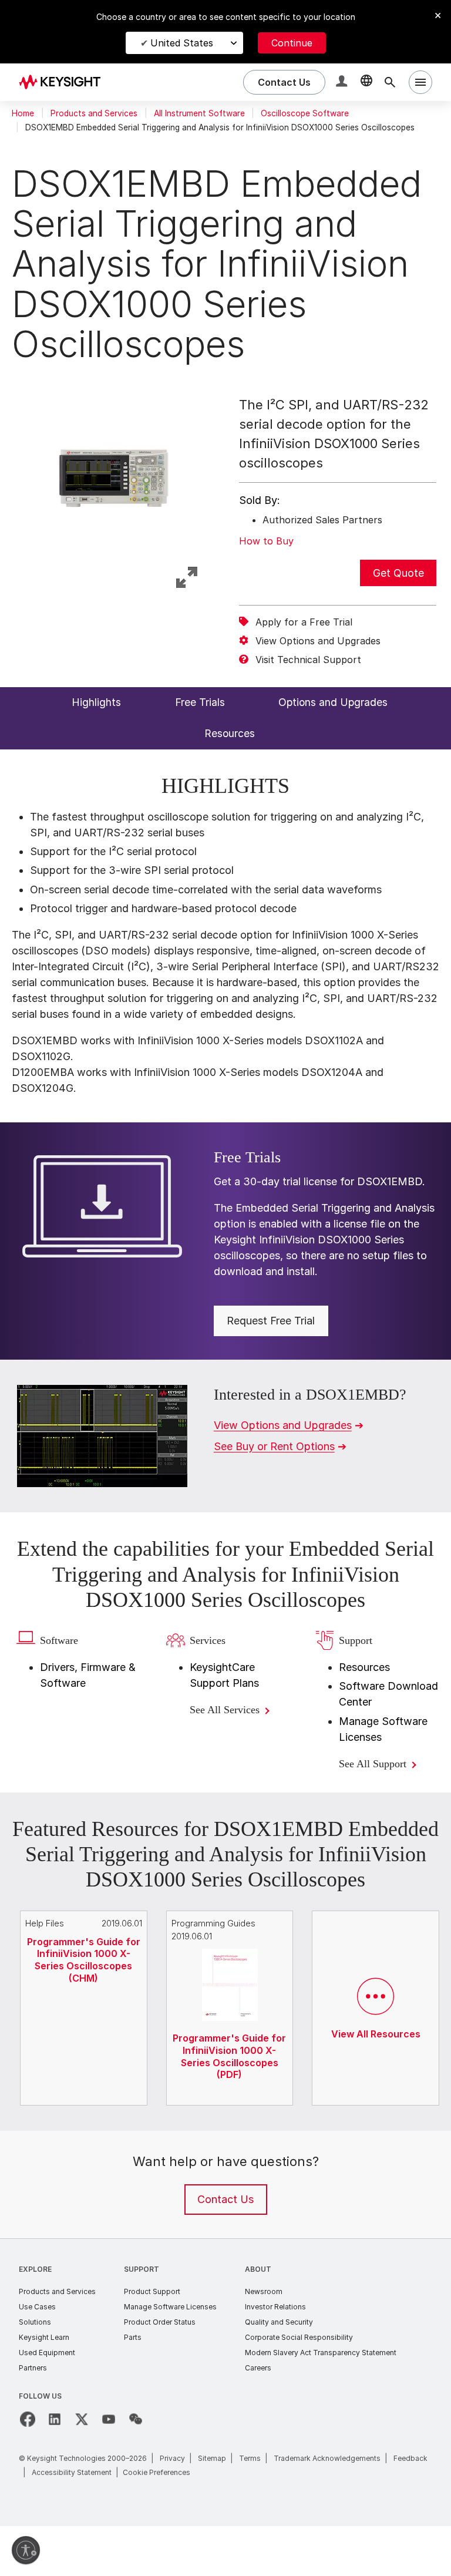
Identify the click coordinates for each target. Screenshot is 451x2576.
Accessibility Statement (72, 2522)
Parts (133, 2387)
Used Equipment (47, 2402)
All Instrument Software (199, 113)
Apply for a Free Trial (304, 622)
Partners (33, 2418)
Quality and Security (279, 2372)
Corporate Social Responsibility (299, 2387)
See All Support (379, 1789)
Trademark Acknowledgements (327, 2508)
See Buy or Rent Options (274, 1446)
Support (142, 2319)
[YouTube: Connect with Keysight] (109, 2469)
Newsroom (264, 2341)
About (258, 2319)
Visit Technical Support (308, 660)
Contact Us (225, 2250)
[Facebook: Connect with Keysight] (28, 2469)
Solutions (35, 2372)
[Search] (390, 82)
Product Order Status (160, 2372)
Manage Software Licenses (170, 2357)
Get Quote (398, 573)
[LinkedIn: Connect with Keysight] (55, 2469)
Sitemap (212, 2508)
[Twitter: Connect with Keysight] (82, 2469)
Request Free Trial (271, 1321)
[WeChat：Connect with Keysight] (136, 2469)
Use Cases (37, 2357)
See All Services (232, 1735)
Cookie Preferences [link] (156, 2522)
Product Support (152, 2341)
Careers (258, 2418)
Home (23, 113)
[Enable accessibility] (26, 2550)
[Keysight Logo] (64, 82)
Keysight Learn (44, 2387)
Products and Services (94, 113)
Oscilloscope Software (305, 113)
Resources (364, 1692)
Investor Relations (275, 2357)
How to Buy (266, 541)
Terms (250, 2508)
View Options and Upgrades (318, 641)
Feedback (410, 2508)
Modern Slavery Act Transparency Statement (321, 2402)
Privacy (172, 2508)
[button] (343, 83)
